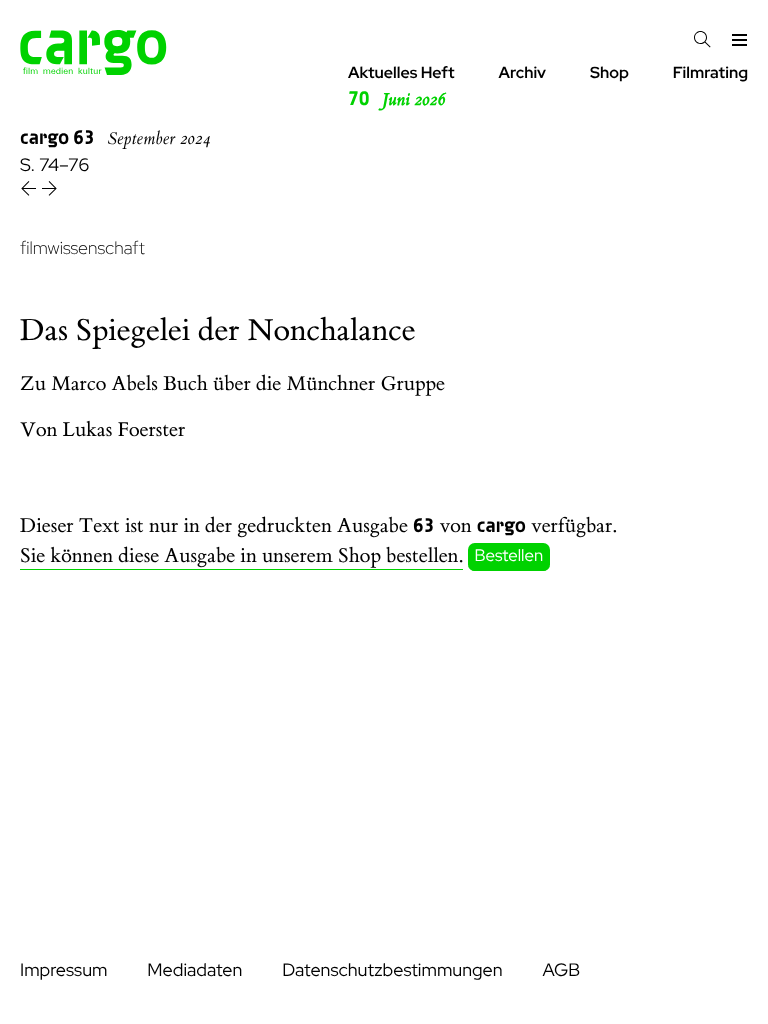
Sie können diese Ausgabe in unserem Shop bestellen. (241, 556)
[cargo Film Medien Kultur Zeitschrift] (93, 69)
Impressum (63, 970)
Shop (609, 72)
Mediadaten (194, 970)
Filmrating (710, 72)
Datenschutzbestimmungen (392, 970)
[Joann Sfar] (49, 191)
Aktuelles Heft (401, 86)
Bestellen (509, 557)
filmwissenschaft (82, 248)
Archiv (522, 72)
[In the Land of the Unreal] (30, 191)
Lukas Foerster (124, 430)
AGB (561, 970)
